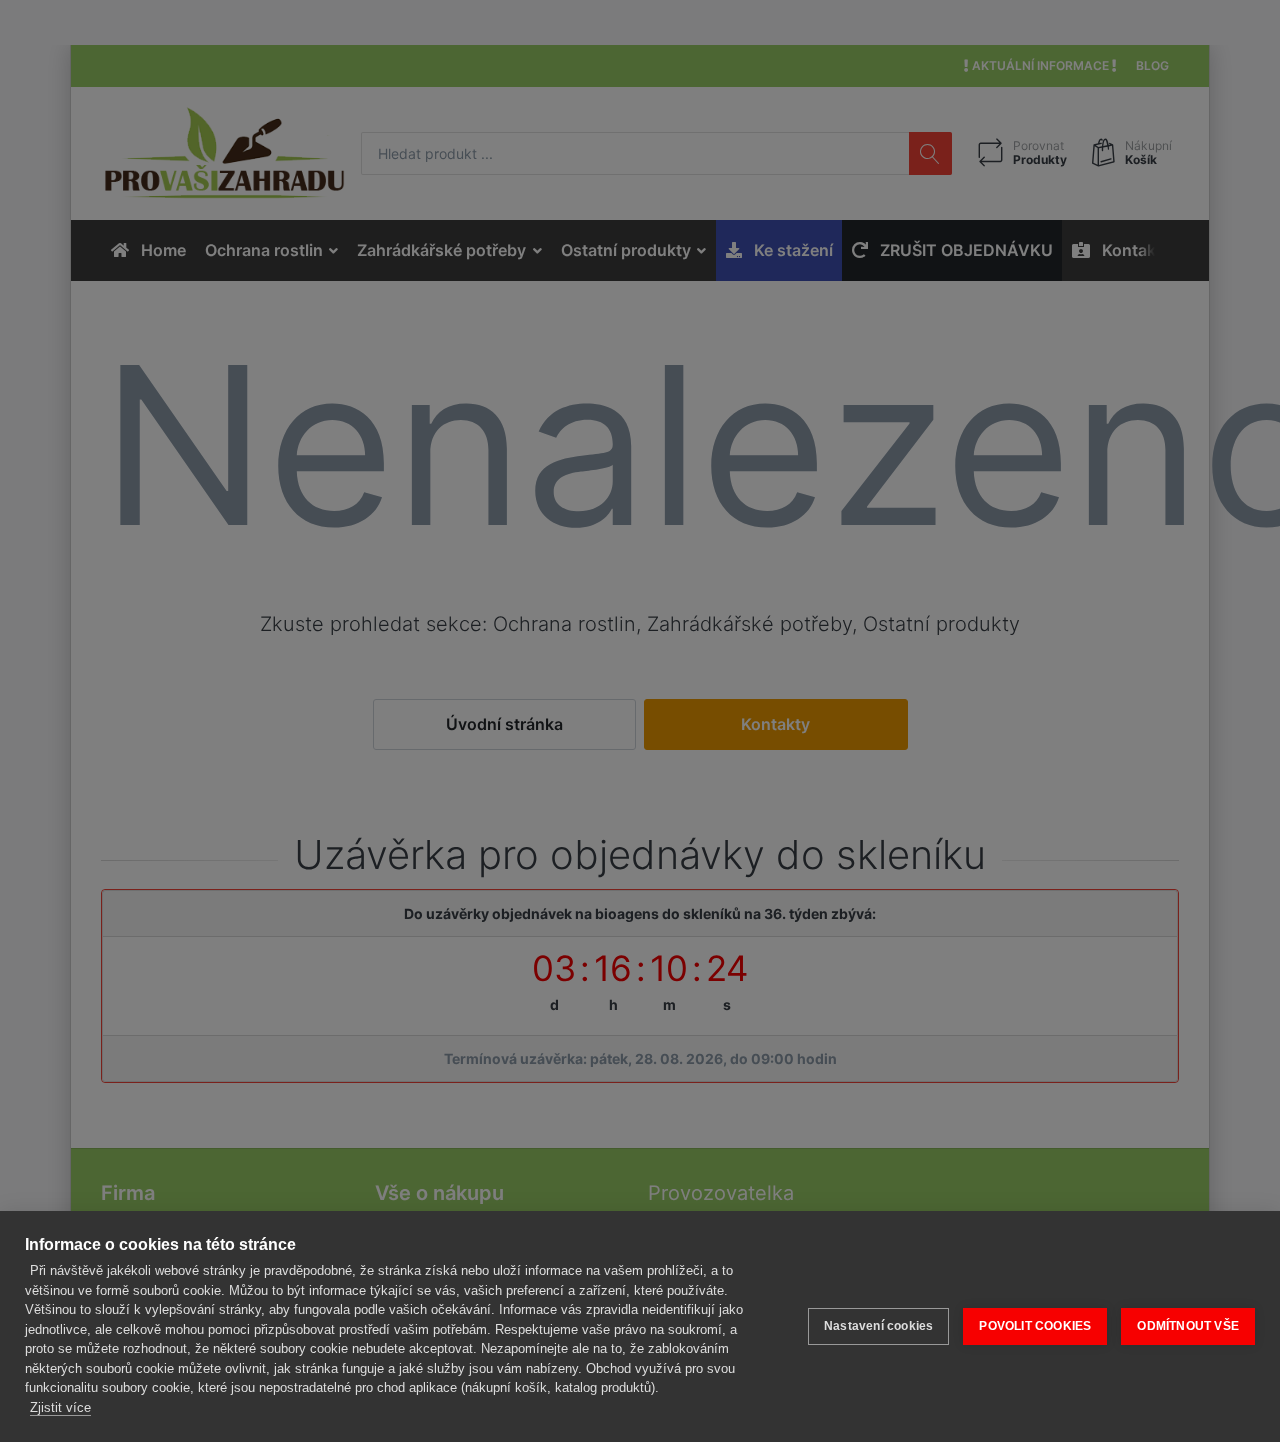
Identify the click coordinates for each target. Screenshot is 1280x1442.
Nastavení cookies (878, 1326)
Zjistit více (60, 1407)
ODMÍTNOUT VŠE (1188, 1326)
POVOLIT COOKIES (1035, 1326)
